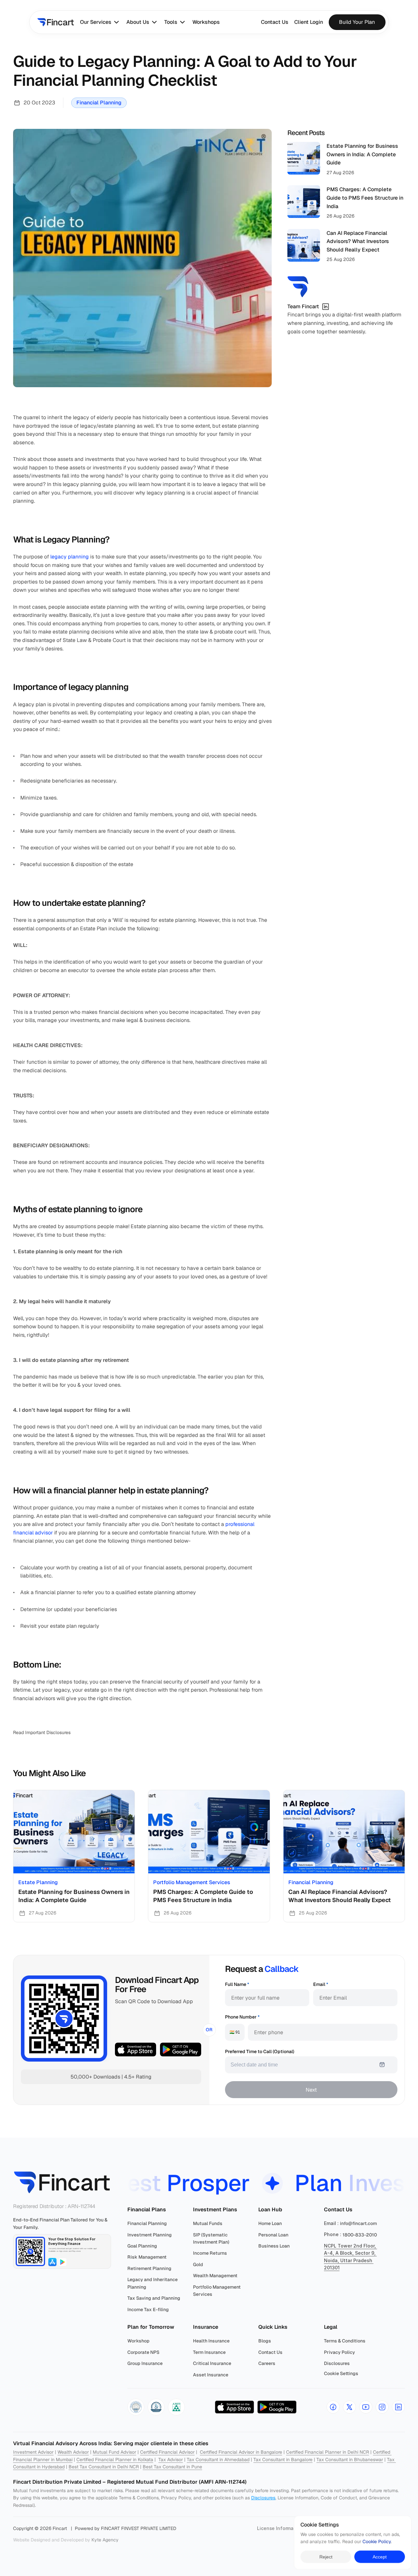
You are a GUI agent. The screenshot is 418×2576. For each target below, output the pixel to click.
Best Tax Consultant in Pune (172, 2467)
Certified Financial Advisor (167, 2452)
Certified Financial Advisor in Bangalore (241, 2452)
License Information (280, 2528)
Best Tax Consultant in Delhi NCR (104, 2467)
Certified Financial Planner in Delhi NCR (328, 2452)
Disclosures (263, 2498)
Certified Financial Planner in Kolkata (115, 2460)
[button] (136, 2407)
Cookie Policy (377, 2542)
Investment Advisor (33, 2452)
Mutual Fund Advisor (114, 2452)
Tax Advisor (171, 2460)
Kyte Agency (105, 2540)
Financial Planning (99, 103)
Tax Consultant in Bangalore (283, 2460)
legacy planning (70, 557)
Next (311, 2090)
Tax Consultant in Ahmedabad (218, 2460)
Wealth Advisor (73, 2452)
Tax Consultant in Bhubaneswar (350, 2460)
